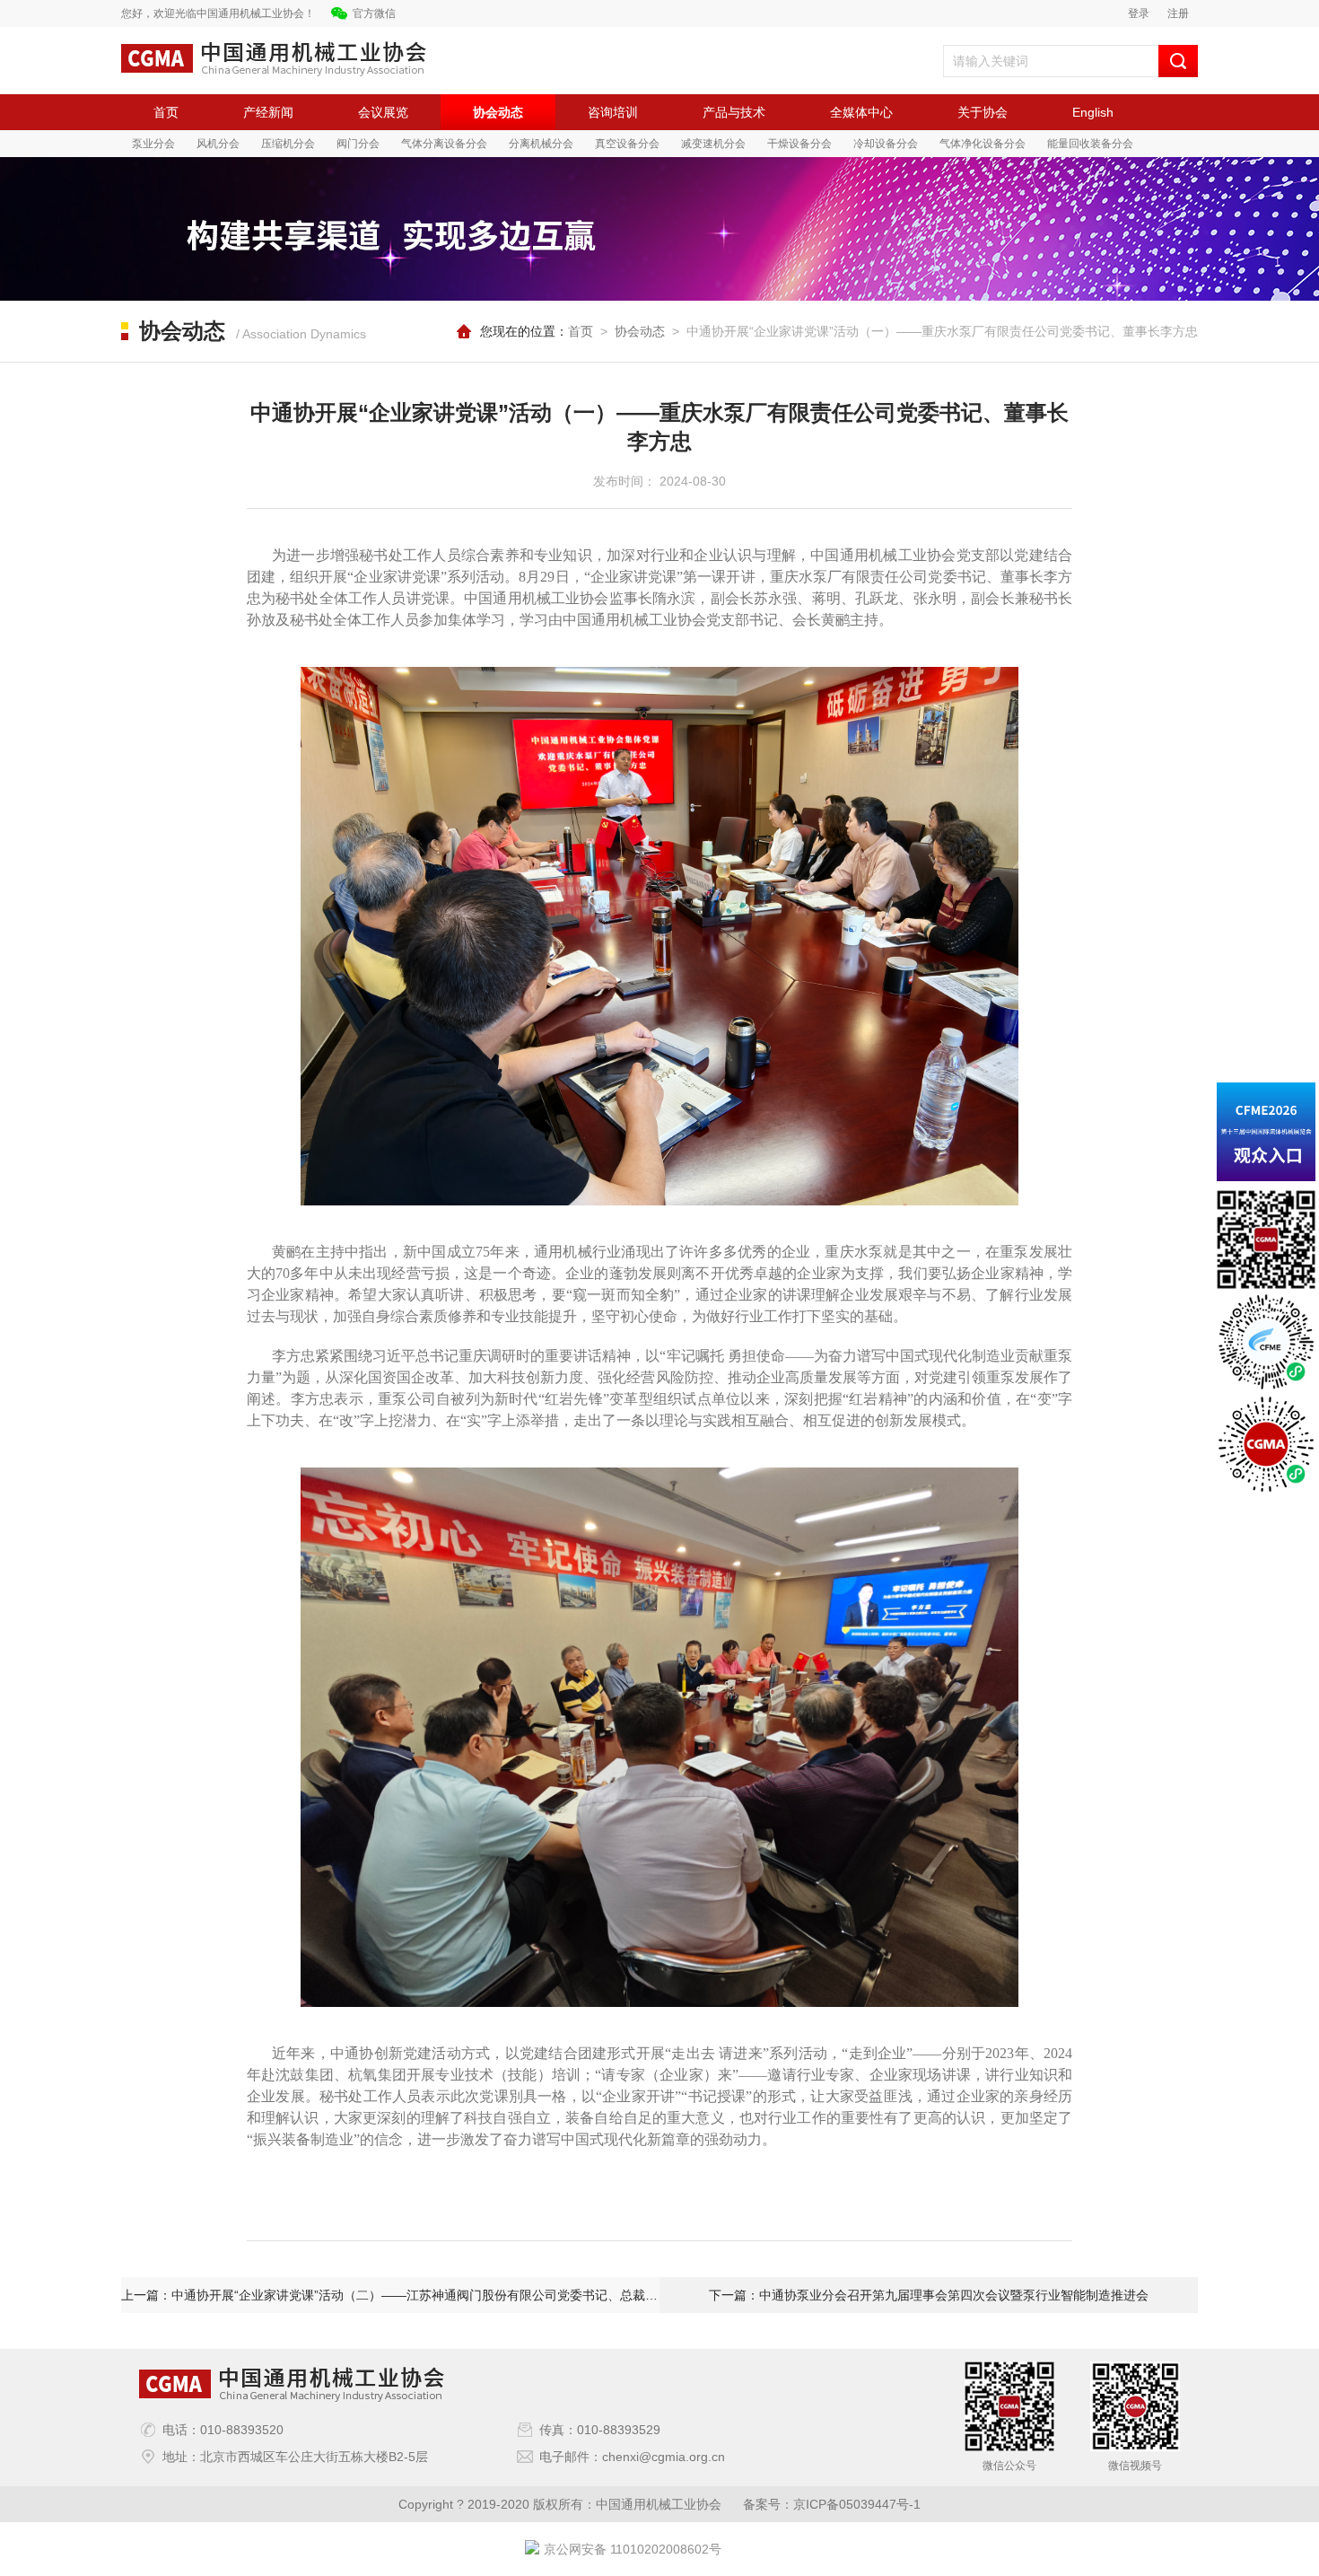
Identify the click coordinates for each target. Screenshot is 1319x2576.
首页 (166, 112)
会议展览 (383, 112)
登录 (1139, 13)
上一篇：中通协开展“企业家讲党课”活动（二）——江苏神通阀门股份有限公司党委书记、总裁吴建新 (390, 2295)
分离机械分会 (541, 144)
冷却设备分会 (886, 144)
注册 (1178, 13)
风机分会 (218, 144)
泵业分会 (153, 144)
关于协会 (983, 112)
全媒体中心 (861, 112)
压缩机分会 (288, 144)
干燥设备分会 (799, 144)
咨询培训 (613, 112)
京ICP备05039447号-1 (857, 2504)
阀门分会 (358, 144)
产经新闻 (268, 112)
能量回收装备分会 (1090, 144)
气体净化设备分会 (983, 144)
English (1093, 112)
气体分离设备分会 (444, 144)
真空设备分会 (627, 144)
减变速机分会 (713, 144)
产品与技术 (734, 112)
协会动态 (498, 112)
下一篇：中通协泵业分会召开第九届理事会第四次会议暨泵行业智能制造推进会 (929, 2295)
